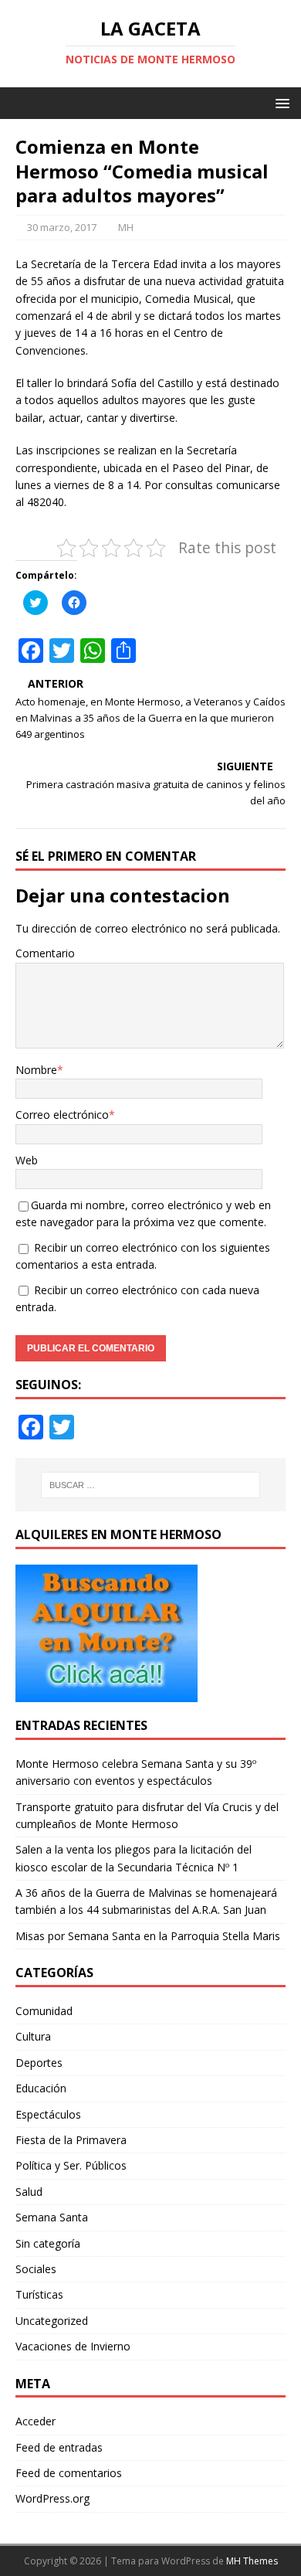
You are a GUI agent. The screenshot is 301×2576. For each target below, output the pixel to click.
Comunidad (44, 2011)
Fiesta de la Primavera (71, 2140)
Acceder (36, 2421)
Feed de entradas (59, 2447)
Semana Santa (52, 2217)
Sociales (36, 2269)
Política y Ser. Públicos (71, 2165)
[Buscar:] (151, 1485)
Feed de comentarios (69, 2473)
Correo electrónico (62, 1115)
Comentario (45, 953)
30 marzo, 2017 (62, 227)
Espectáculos (48, 2114)
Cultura (33, 2036)
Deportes (39, 2063)
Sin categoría (48, 2243)
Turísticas (39, 2294)
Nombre (36, 1070)
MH (126, 227)
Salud (29, 2192)
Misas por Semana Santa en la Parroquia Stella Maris (148, 1936)
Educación (41, 2088)
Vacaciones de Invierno (73, 2346)
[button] (280, 102)
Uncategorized (52, 2321)
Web (27, 1160)
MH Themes (252, 2561)
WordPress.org (52, 2498)
